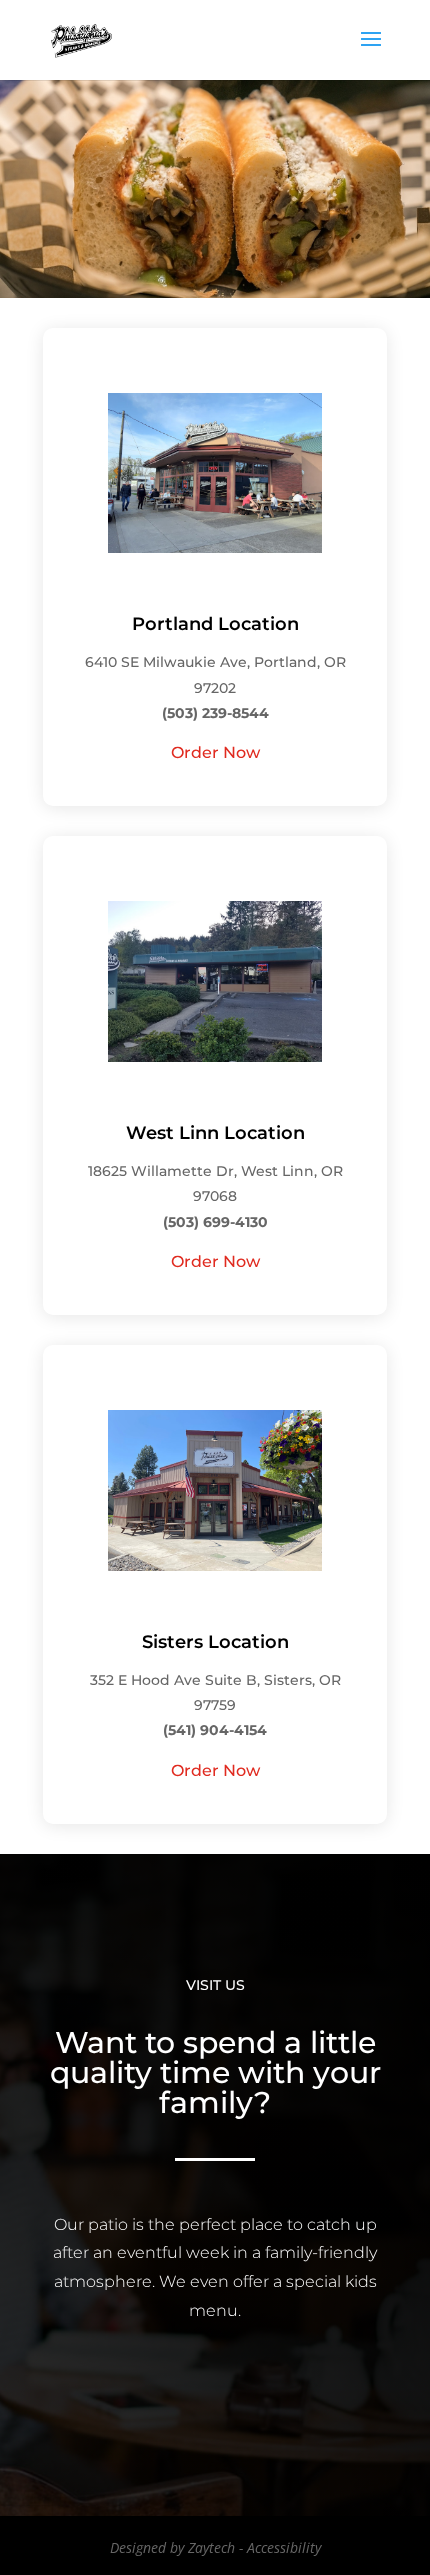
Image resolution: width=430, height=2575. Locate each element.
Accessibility (284, 2547)
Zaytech (211, 2547)
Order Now (215, 752)
